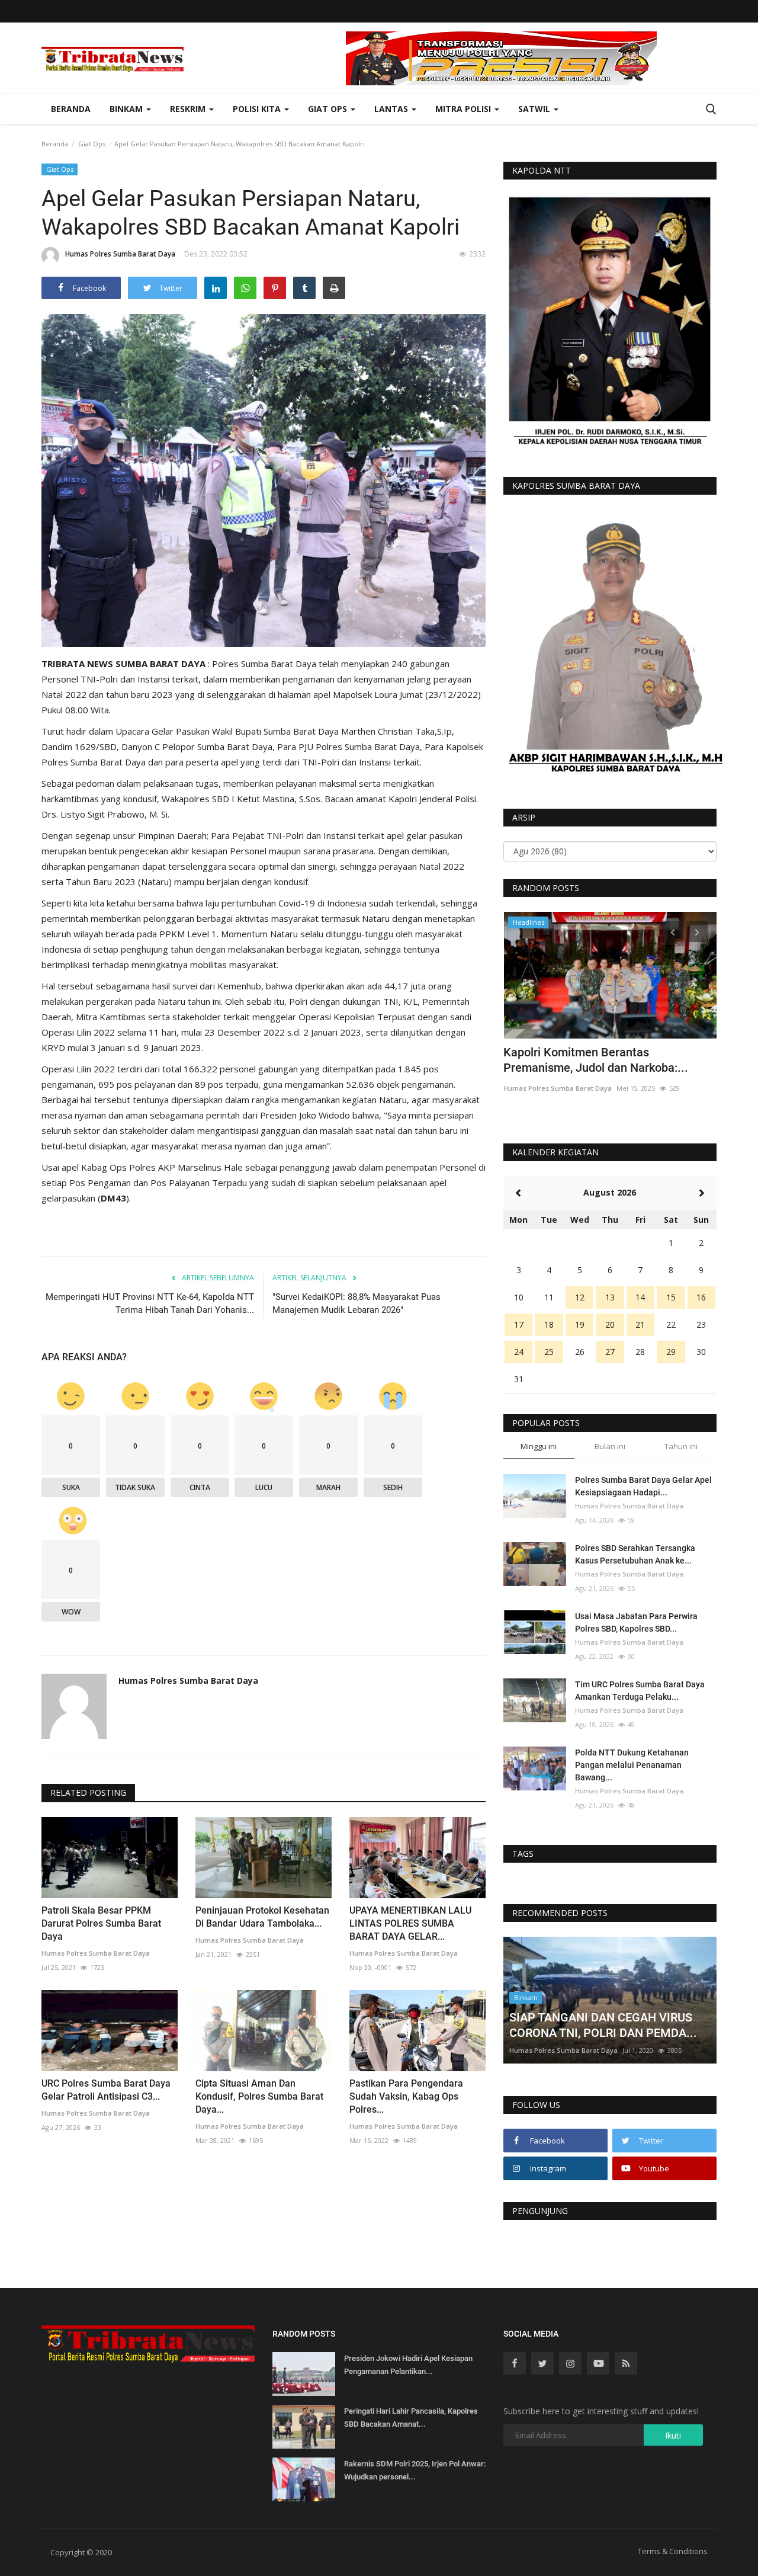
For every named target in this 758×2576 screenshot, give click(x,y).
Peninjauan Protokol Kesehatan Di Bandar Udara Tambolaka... (262, 1917)
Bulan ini (610, 1446)
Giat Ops (92, 144)
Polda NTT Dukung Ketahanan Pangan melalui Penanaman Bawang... (632, 1765)
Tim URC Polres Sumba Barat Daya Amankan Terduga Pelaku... (640, 1691)
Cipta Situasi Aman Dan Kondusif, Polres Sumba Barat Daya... (259, 2096)
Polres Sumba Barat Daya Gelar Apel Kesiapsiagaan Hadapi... (643, 1486)
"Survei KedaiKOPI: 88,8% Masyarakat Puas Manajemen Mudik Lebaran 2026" (356, 1303)
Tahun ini (681, 1446)
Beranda (71, 109)
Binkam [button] (127, 109)
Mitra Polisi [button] (464, 109)
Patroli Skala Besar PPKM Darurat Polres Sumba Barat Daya (101, 1923)
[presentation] (673, 931)
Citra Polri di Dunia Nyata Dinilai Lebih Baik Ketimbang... (603, 1060)
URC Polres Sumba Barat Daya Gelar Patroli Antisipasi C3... (106, 2090)
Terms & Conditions (673, 2551)
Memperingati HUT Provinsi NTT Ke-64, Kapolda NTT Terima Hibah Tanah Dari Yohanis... (150, 1303)
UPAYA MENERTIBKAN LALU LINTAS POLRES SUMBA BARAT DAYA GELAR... (410, 1923)
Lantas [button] (392, 109)
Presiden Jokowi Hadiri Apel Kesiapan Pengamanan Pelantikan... (408, 2365)
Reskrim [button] (189, 109)
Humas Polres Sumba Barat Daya (120, 254)
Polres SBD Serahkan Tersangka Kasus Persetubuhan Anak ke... (635, 1554)
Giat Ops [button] (329, 109)
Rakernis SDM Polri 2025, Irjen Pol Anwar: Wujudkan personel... (415, 2470)
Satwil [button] (535, 109)
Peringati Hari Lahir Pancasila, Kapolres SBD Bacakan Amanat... (411, 2418)
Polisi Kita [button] (258, 109)
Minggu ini (539, 1446)
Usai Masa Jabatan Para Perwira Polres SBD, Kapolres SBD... (636, 1622)
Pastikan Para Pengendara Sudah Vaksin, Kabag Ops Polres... (406, 2096)
